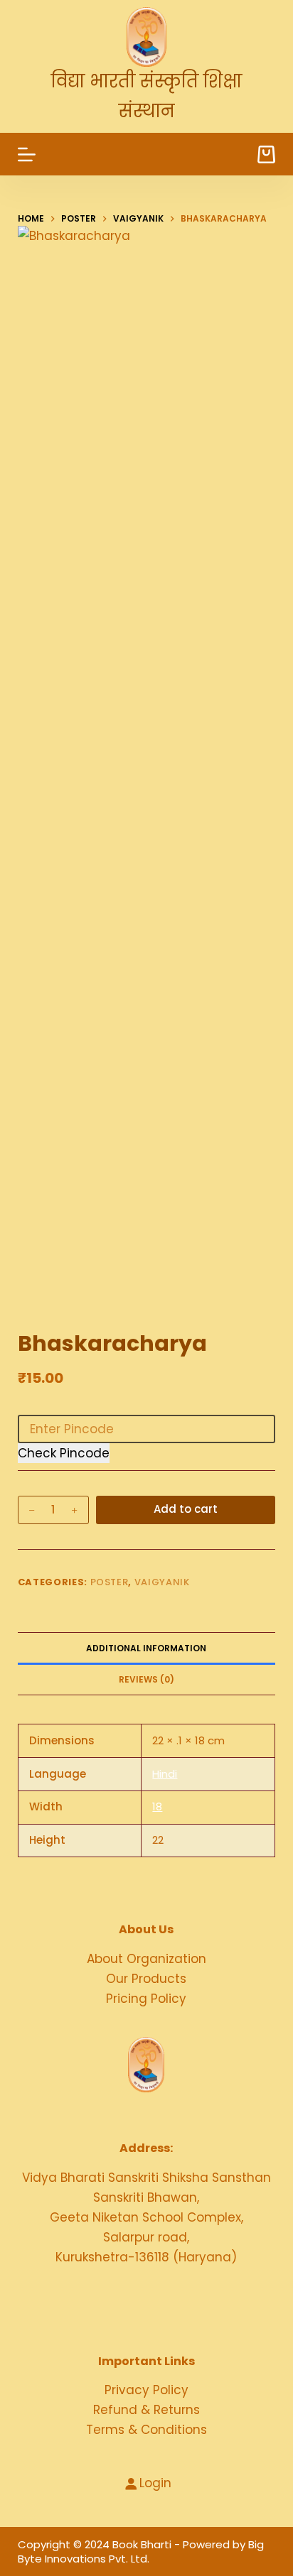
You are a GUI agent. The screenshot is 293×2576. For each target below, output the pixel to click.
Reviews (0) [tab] (146, 1679)
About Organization (146, 1959)
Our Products (146, 1979)
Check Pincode (64, 1453)
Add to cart (186, 1509)
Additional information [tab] (146, 1648)
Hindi (165, 1774)
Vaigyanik (162, 1582)
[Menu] (27, 154)
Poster (110, 1582)
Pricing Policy (146, 1999)
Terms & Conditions (146, 2430)
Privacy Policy (146, 2390)
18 (157, 1806)
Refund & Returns (146, 2410)
